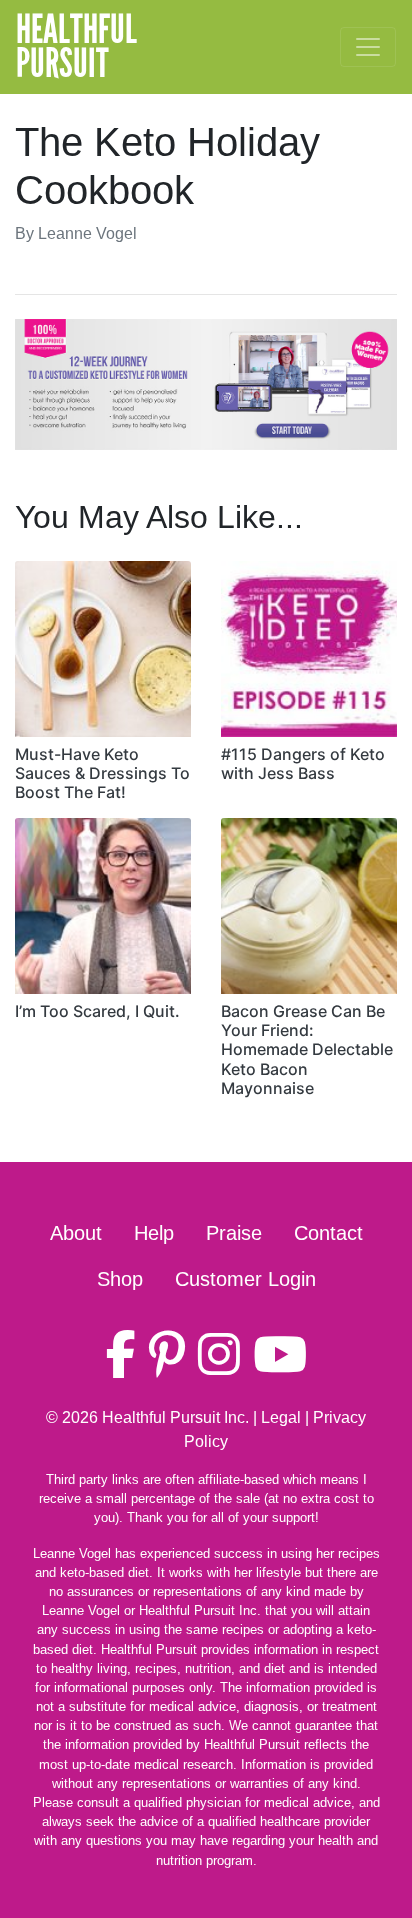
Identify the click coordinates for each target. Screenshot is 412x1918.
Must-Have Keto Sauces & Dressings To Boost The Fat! (102, 773)
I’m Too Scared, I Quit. (97, 1011)
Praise (234, 1233)
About (76, 1233)
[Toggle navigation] (368, 47)
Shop (120, 1279)
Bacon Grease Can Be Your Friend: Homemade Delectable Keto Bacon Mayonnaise (307, 1049)
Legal (281, 1417)
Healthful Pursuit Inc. (175, 1417)
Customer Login (245, 1279)
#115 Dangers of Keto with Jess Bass (303, 763)
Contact (328, 1233)
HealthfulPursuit (76, 47)
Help (154, 1233)
